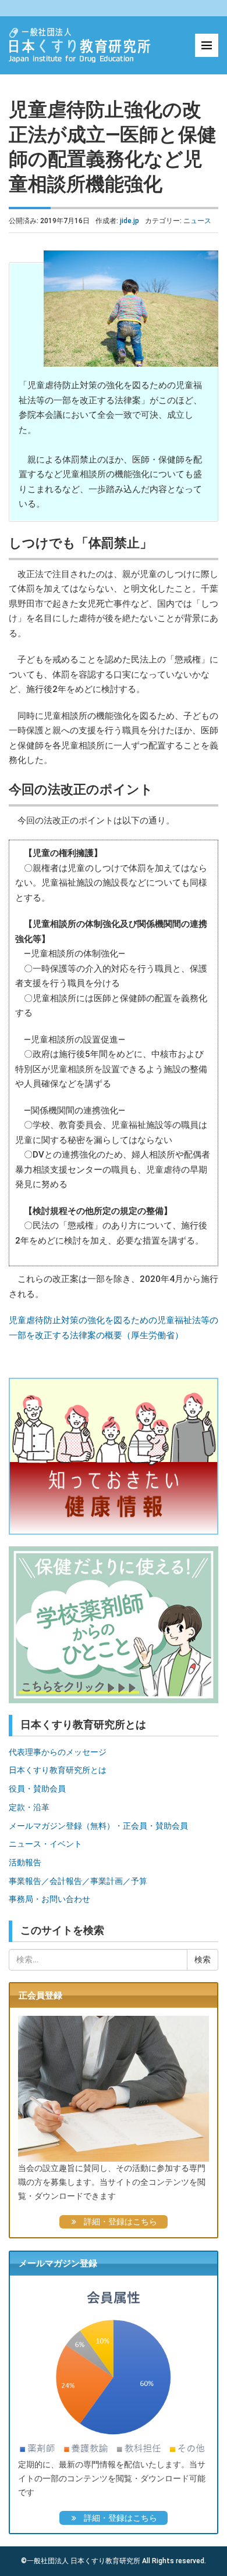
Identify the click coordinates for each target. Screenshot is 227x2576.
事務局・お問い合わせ (49, 1899)
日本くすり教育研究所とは (58, 1770)
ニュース (197, 221)
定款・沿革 (29, 1807)
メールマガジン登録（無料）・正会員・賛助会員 (98, 1826)
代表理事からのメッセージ (58, 1752)
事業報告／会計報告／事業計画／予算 (78, 1881)
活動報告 (25, 1862)
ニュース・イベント (45, 1844)
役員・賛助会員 (37, 1789)
